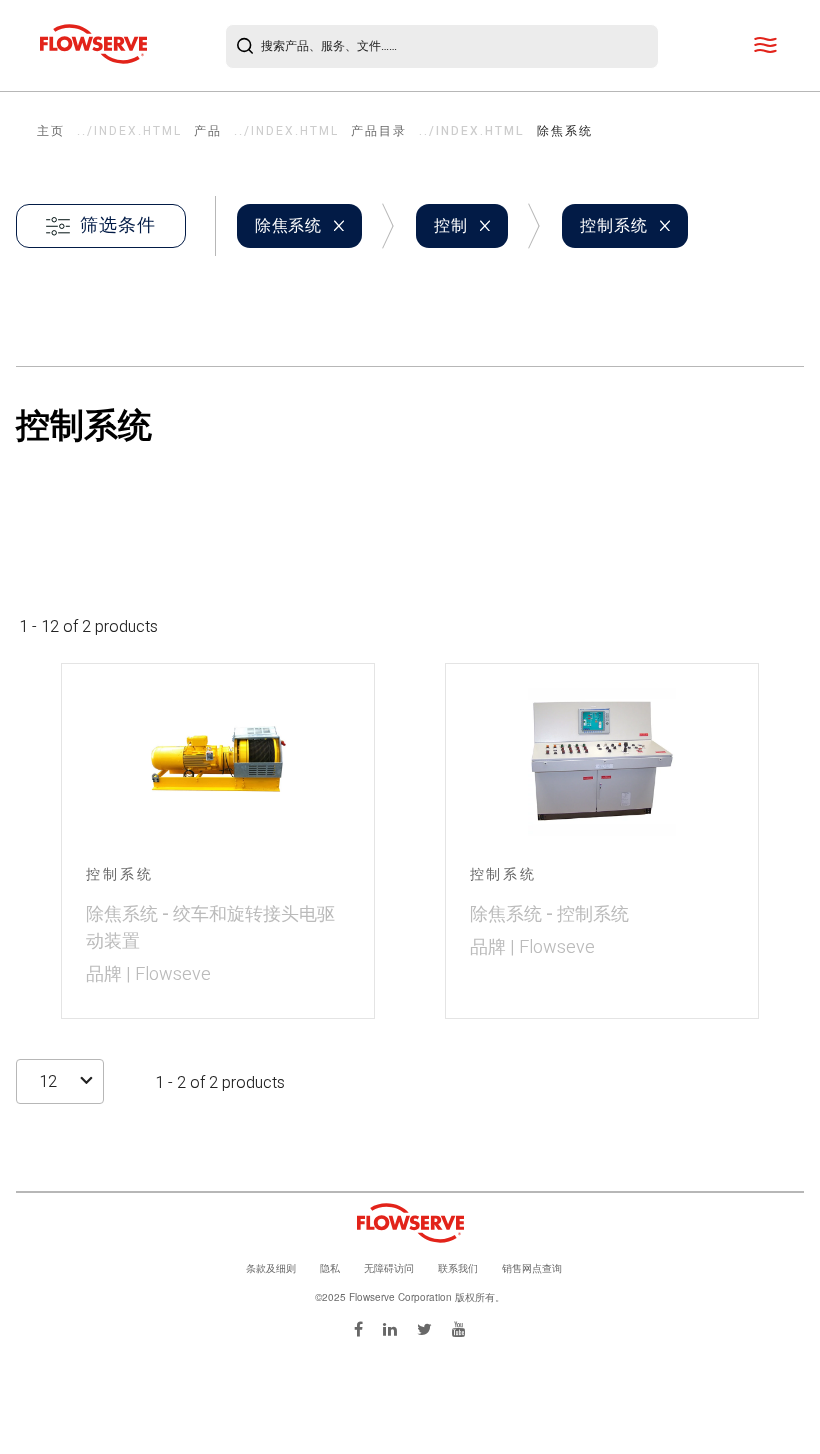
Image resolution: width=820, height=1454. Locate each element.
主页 (51, 131)
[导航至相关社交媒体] (358, 1328)
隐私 (330, 1268)
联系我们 (458, 1268)
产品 (208, 131)
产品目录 (379, 131)
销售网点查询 (532, 1268)
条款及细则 (271, 1268)
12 (48, 1082)
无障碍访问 (389, 1268)
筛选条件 (118, 225)
